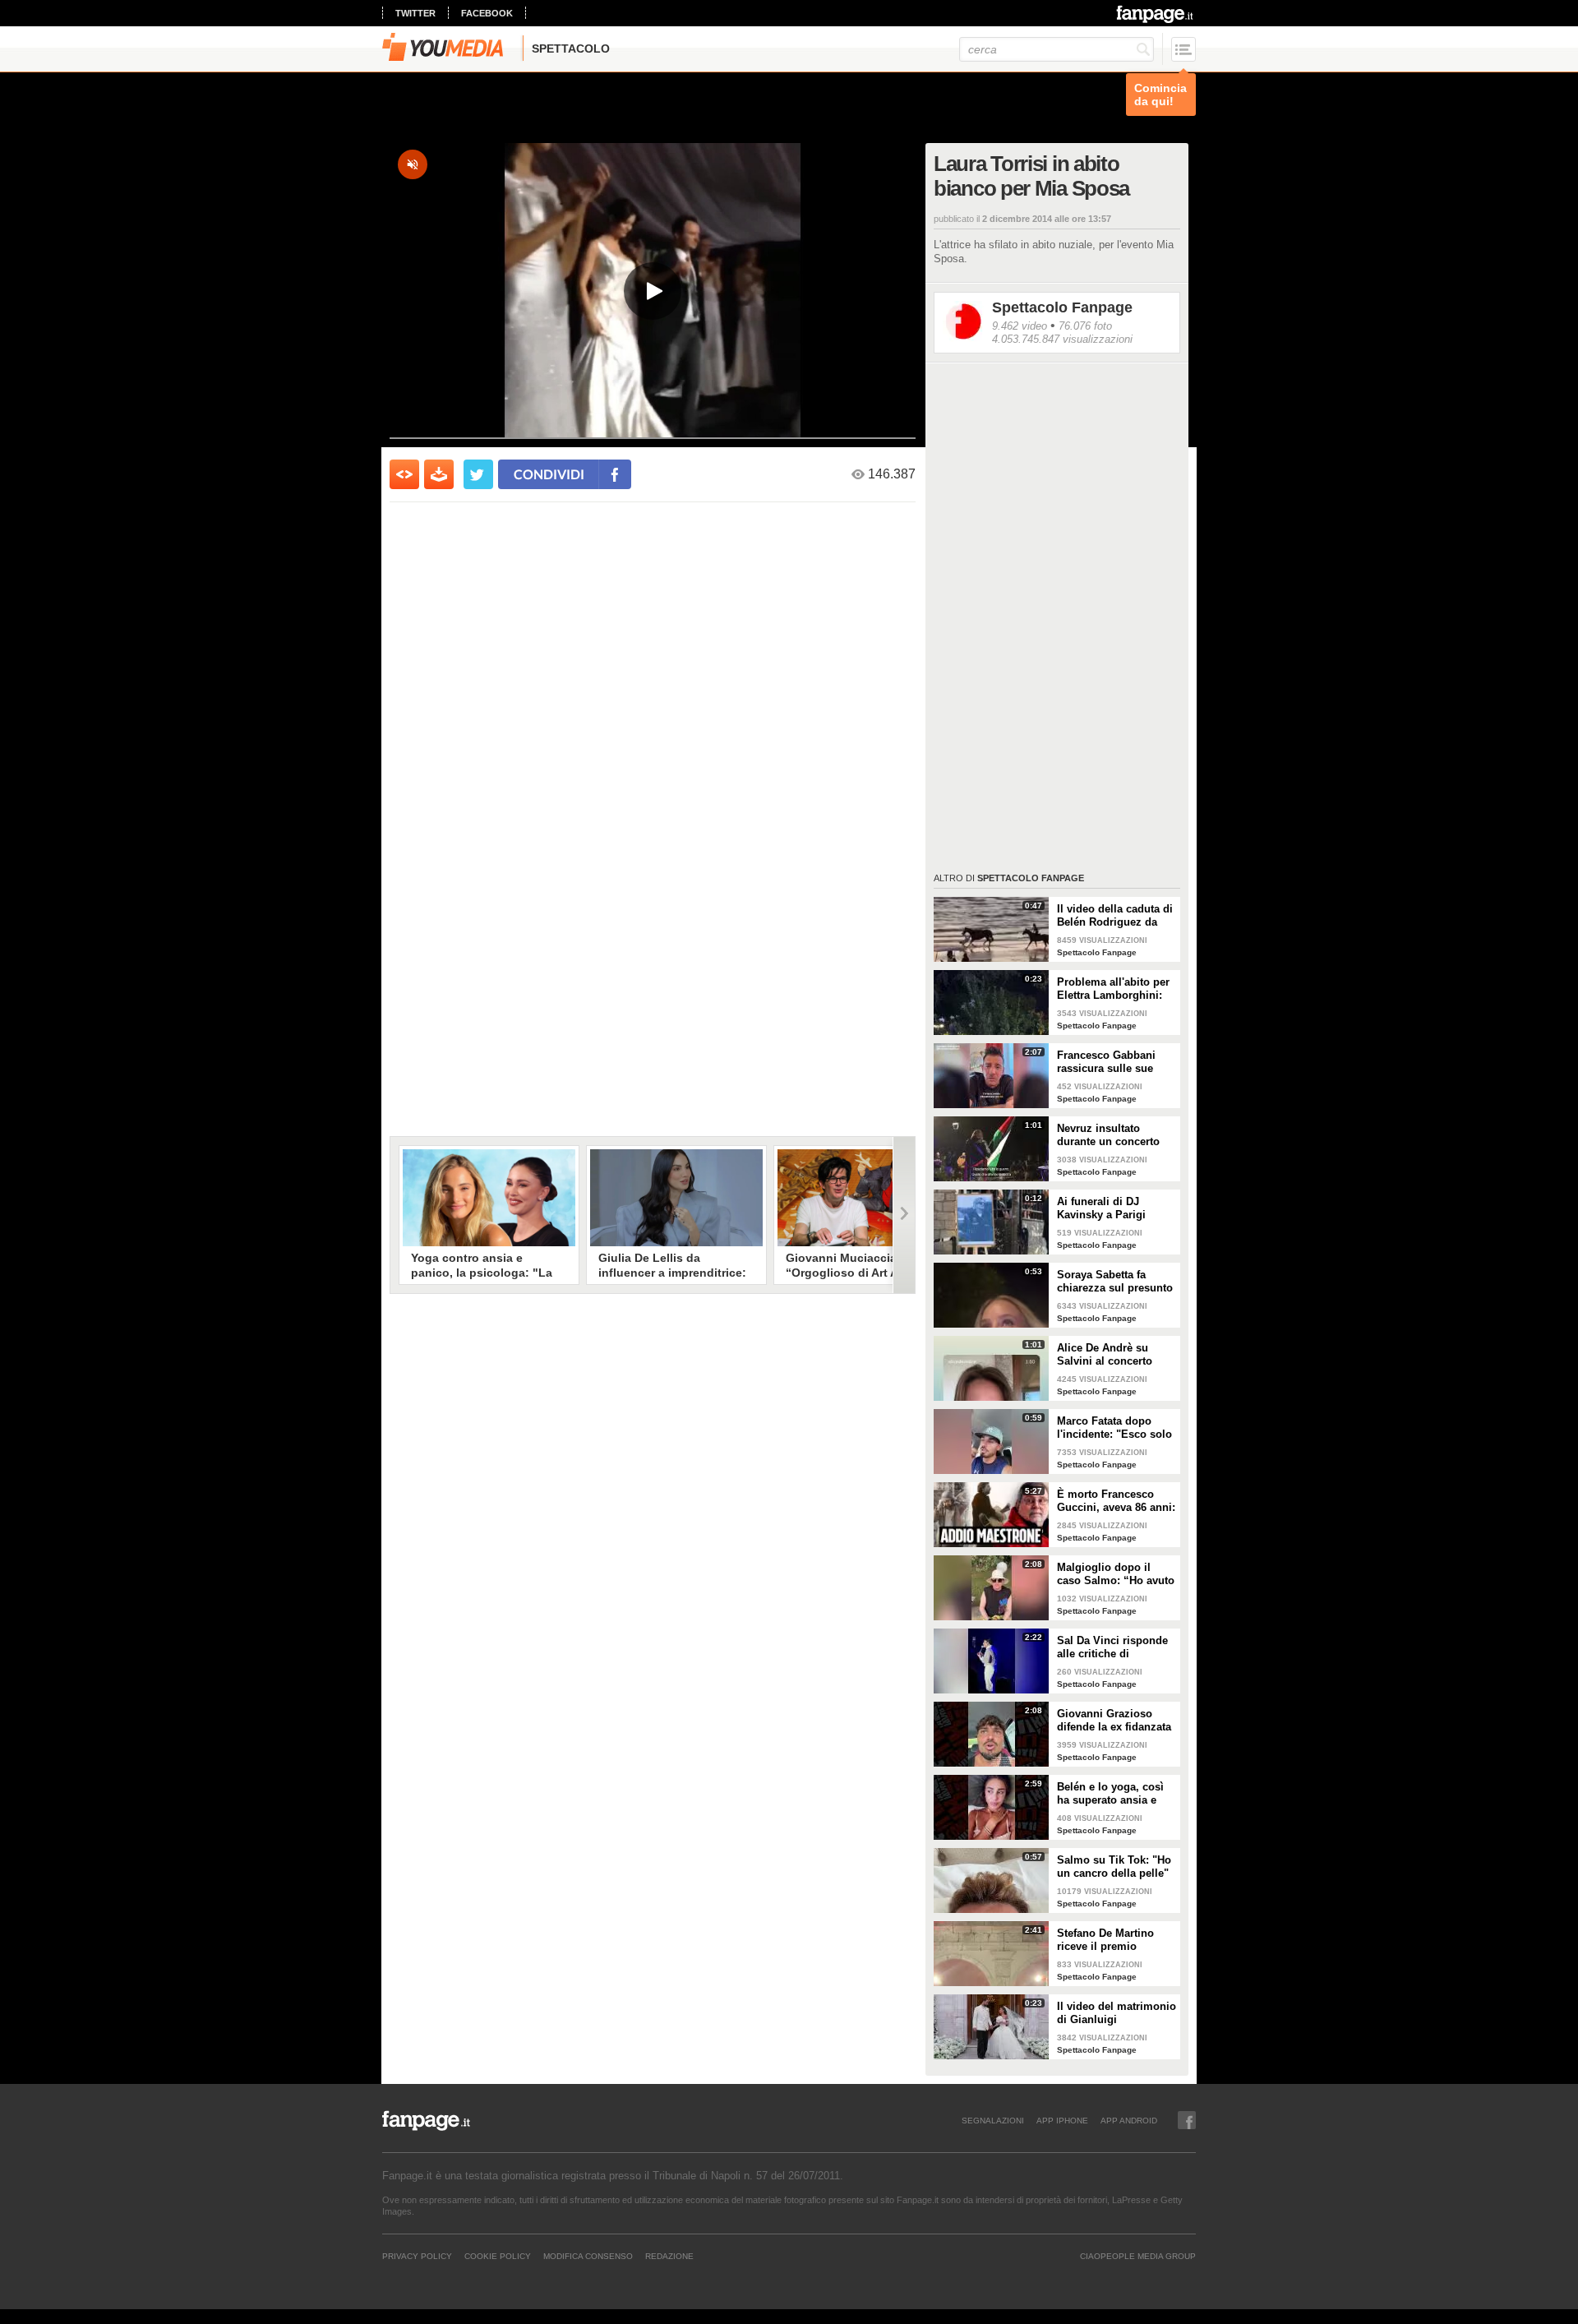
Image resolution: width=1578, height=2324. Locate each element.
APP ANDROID (1129, 2120)
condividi (549, 474)
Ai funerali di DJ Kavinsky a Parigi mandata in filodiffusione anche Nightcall (1107, 1208)
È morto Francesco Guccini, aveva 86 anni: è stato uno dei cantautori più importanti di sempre (1116, 1501)
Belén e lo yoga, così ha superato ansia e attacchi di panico (1110, 1794)
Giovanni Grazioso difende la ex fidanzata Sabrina (1114, 1721)
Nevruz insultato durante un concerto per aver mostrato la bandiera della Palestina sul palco (1108, 1135)
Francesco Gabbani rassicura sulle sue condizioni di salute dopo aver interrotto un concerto (1116, 1062)
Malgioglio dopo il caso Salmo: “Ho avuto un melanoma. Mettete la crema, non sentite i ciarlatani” (1116, 1574)
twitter (415, 13)
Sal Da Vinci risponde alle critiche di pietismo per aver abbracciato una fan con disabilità (1112, 1647)
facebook (487, 13)
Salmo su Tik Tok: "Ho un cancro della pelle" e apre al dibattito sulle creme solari (1115, 1867)
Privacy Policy (417, 2256)
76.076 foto (1085, 326)
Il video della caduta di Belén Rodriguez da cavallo (1115, 916)
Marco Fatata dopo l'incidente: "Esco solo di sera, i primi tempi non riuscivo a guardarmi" (1114, 1428)
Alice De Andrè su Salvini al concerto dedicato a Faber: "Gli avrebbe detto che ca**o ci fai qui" (1112, 1355)
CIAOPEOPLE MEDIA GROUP (1138, 2256)
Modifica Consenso (588, 2256)
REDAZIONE (669, 2256)
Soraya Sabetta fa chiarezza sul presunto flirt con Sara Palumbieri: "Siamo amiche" (1115, 1282)
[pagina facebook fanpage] (1187, 2120)
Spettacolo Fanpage (1062, 307)
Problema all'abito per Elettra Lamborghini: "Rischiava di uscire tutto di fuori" (1113, 989)
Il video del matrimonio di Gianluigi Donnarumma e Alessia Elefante (1117, 2013)
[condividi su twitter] (478, 474)
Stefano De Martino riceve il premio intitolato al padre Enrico (1105, 1940)
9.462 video (1020, 326)
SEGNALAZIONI (993, 2120)
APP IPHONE (1062, 2120)
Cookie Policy (498, 2256)
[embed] (404, 474)
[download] (439, 474)
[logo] (1156, 14)
